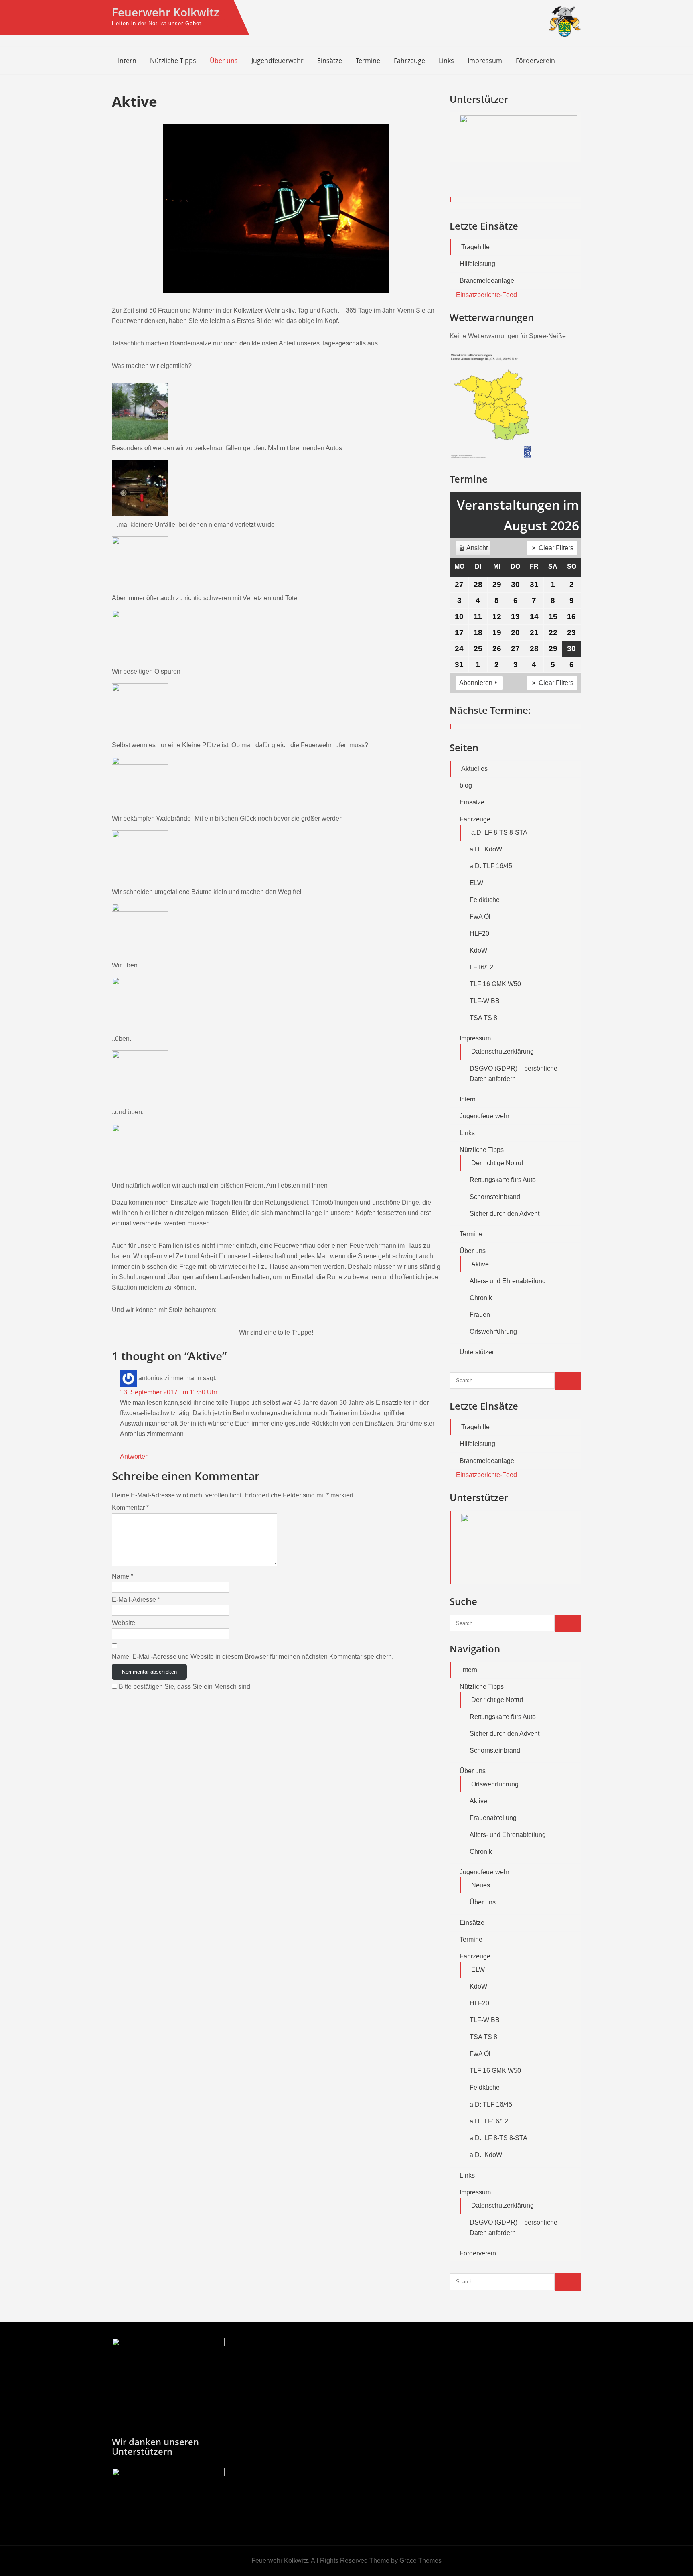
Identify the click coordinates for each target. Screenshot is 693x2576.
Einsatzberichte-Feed (486, 295)
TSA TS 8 (483, 1018)
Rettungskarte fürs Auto (503, 1180)
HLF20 (479, 933)
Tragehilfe (475, 247)
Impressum (485, 61)
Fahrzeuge (409, 61)
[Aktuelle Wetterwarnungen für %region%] (492, 456)
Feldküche (485, 900)
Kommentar (130, 1508)
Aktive (480, 1264)
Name (123, 1576)
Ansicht (474, 550)
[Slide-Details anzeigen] (518, 137)
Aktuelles (474, 769)
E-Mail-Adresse (136, 1600)
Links (446, 61)
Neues (481, 1885)
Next (571, 158)
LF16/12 (481, 967)
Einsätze (330, 61)
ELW (476, 883)
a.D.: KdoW (486, 849)
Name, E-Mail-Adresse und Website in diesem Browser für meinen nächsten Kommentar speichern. (253, 1657)
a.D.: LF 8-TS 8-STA (498, 2138)
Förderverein (535, 61)
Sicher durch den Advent (505, 1214)
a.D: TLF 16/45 (491, 866)
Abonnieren (476, 683)
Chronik (481, 1298)
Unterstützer (477, 1352)
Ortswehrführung (493, 1332)
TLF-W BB (485, 1001)
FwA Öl (480, 917)
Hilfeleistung (477, 264)
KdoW (478, 950)
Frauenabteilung (493, 1818)
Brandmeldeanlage (487, 281)
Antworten (134, 1456)
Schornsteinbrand (495, 1197)
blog (466, 785)
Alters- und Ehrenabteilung (508, 1281)
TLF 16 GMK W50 (495, 984)
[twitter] (573, 60)
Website (124, 1623)
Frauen (480, 1315)
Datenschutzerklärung (503, 1051)
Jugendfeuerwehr (278, 61)
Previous (460, 158)
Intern (127, 61)
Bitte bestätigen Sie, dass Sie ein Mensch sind (184, 1687)
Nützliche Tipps (173, 61)
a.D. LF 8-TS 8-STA (499, 832)
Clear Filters (556, 548)
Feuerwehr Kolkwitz (165, 12)
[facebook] (556, 60)
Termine (368, 61)
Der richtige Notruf (497, 1163)
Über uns (224, 61)
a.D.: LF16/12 (489, 2121)
